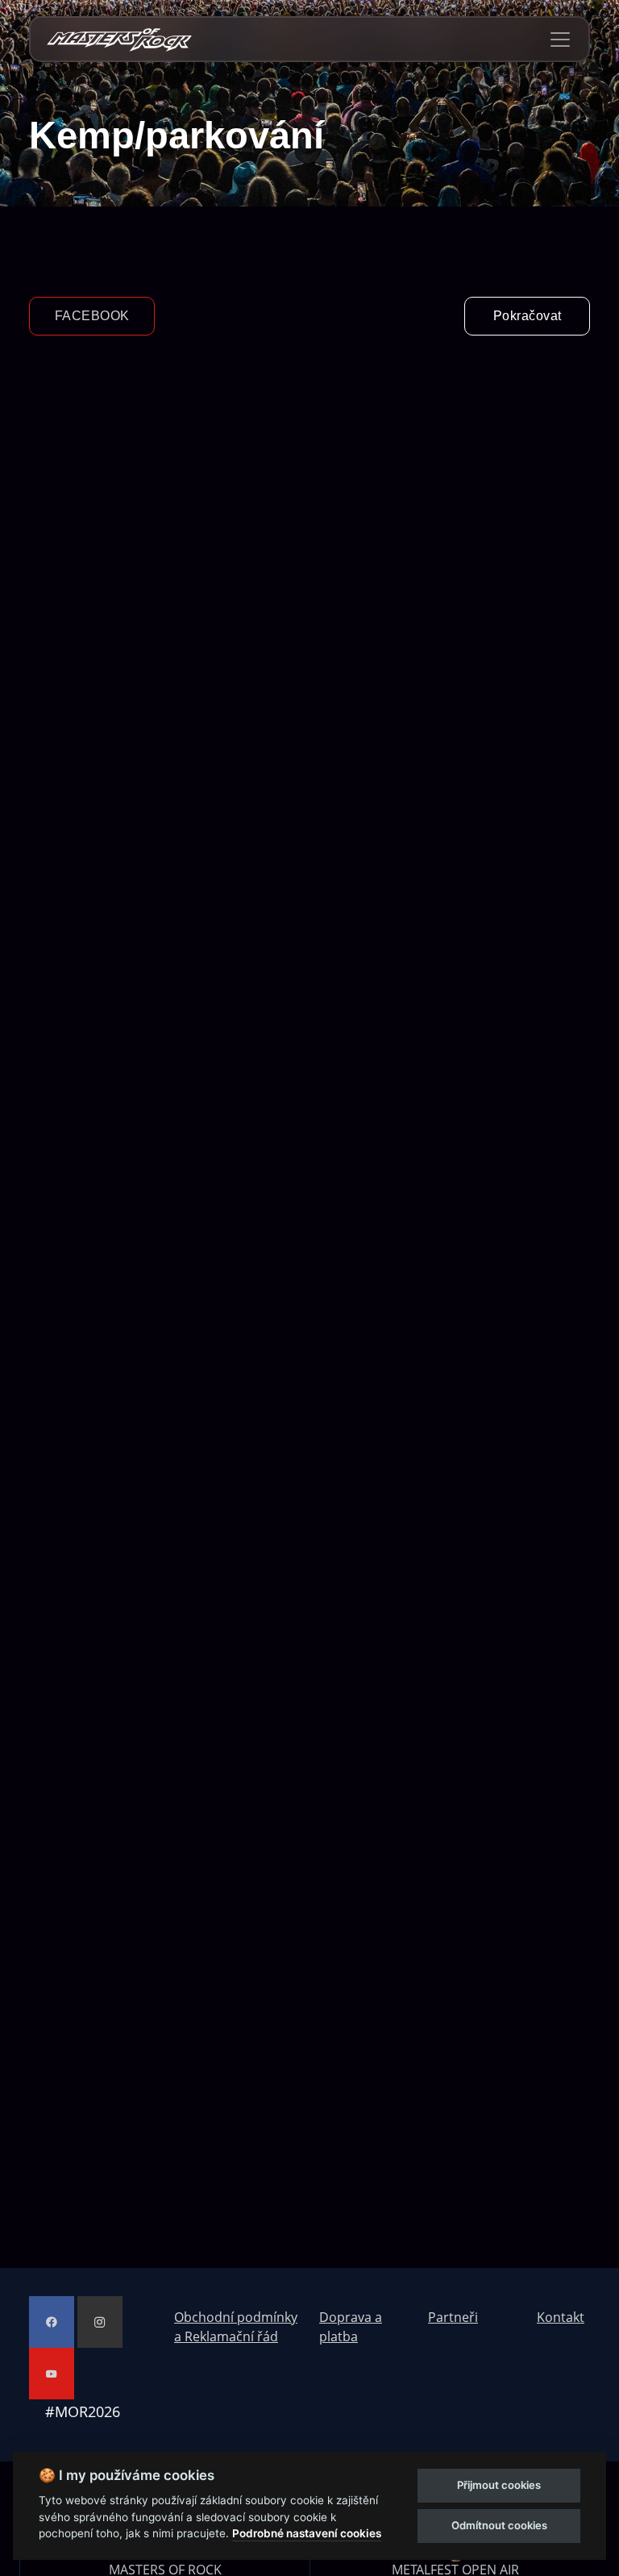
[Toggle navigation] (560, 40)
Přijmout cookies (499, 2485)
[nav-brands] (119, 39)
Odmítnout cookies (499, 2525)
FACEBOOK (92, 316)
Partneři (453, 2317)
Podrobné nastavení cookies (307, 2533)
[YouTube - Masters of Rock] (52, 2374)
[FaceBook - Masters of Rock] (52, 2322)
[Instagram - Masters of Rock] (100, 2322)
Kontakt (561, 2317)
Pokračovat (528, 316)
